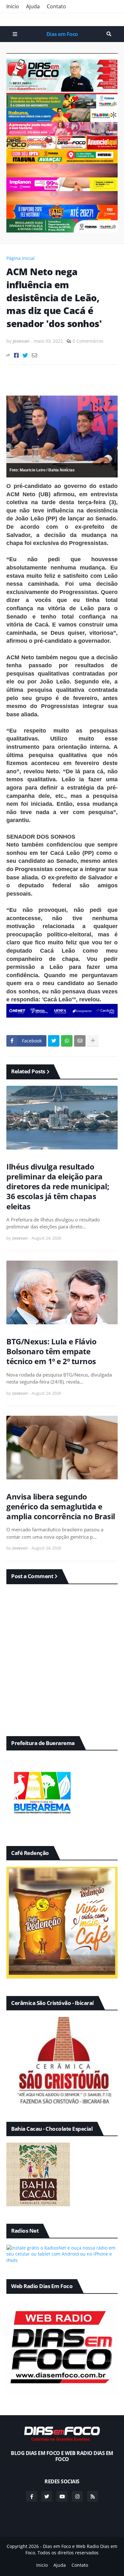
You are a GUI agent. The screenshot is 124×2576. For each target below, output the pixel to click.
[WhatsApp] (67, 1041)
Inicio (13, 6)
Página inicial (21, 258)
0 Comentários (88, 341)
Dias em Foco (62, 34)
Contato (56, 6)
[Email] (34, 355)
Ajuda (33, 6)
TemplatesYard (69, 2559)
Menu (15, 34)
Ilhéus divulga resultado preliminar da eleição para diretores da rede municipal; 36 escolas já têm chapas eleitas (58, 1186)
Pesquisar (109, 34)
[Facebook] (16, 355)
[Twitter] (25, 355)
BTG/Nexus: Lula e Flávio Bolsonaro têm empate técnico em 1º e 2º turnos (51, 1351)
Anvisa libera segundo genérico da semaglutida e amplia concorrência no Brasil (61, 1506)
